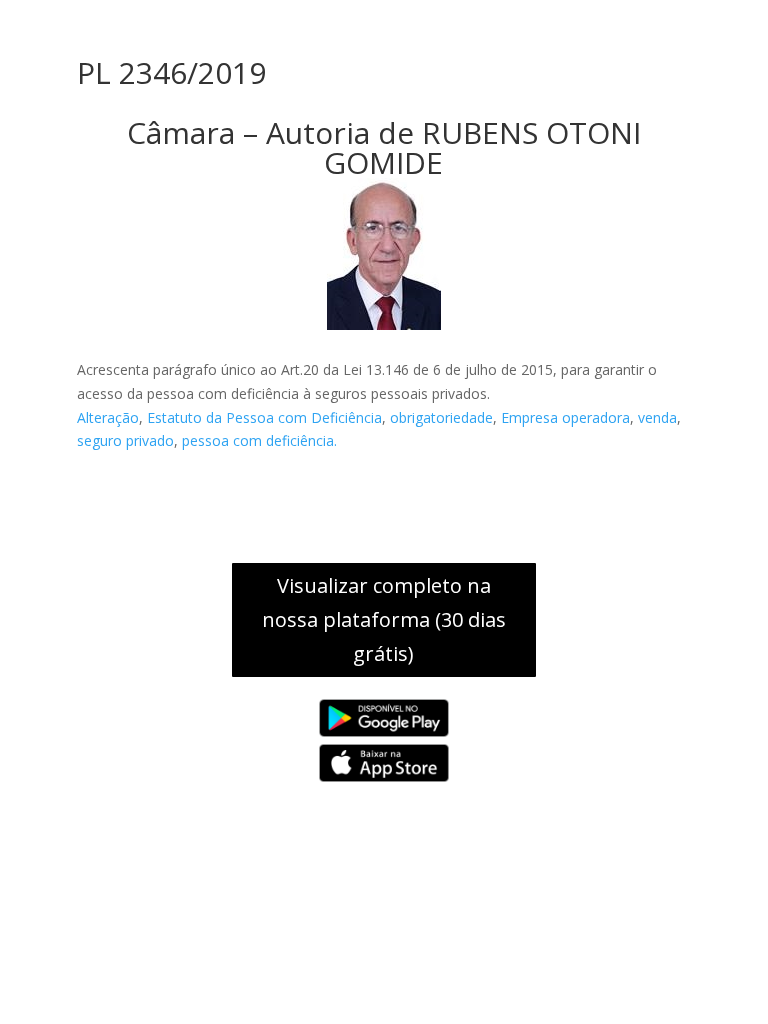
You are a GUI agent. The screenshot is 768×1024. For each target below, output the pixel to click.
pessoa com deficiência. (259, 440)
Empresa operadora (565, 417)
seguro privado (125, 440)
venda (657, 417)
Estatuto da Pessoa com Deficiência (264, 417)
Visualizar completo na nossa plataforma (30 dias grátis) (384, 619)
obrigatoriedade (441, 417)
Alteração (108, 417)
